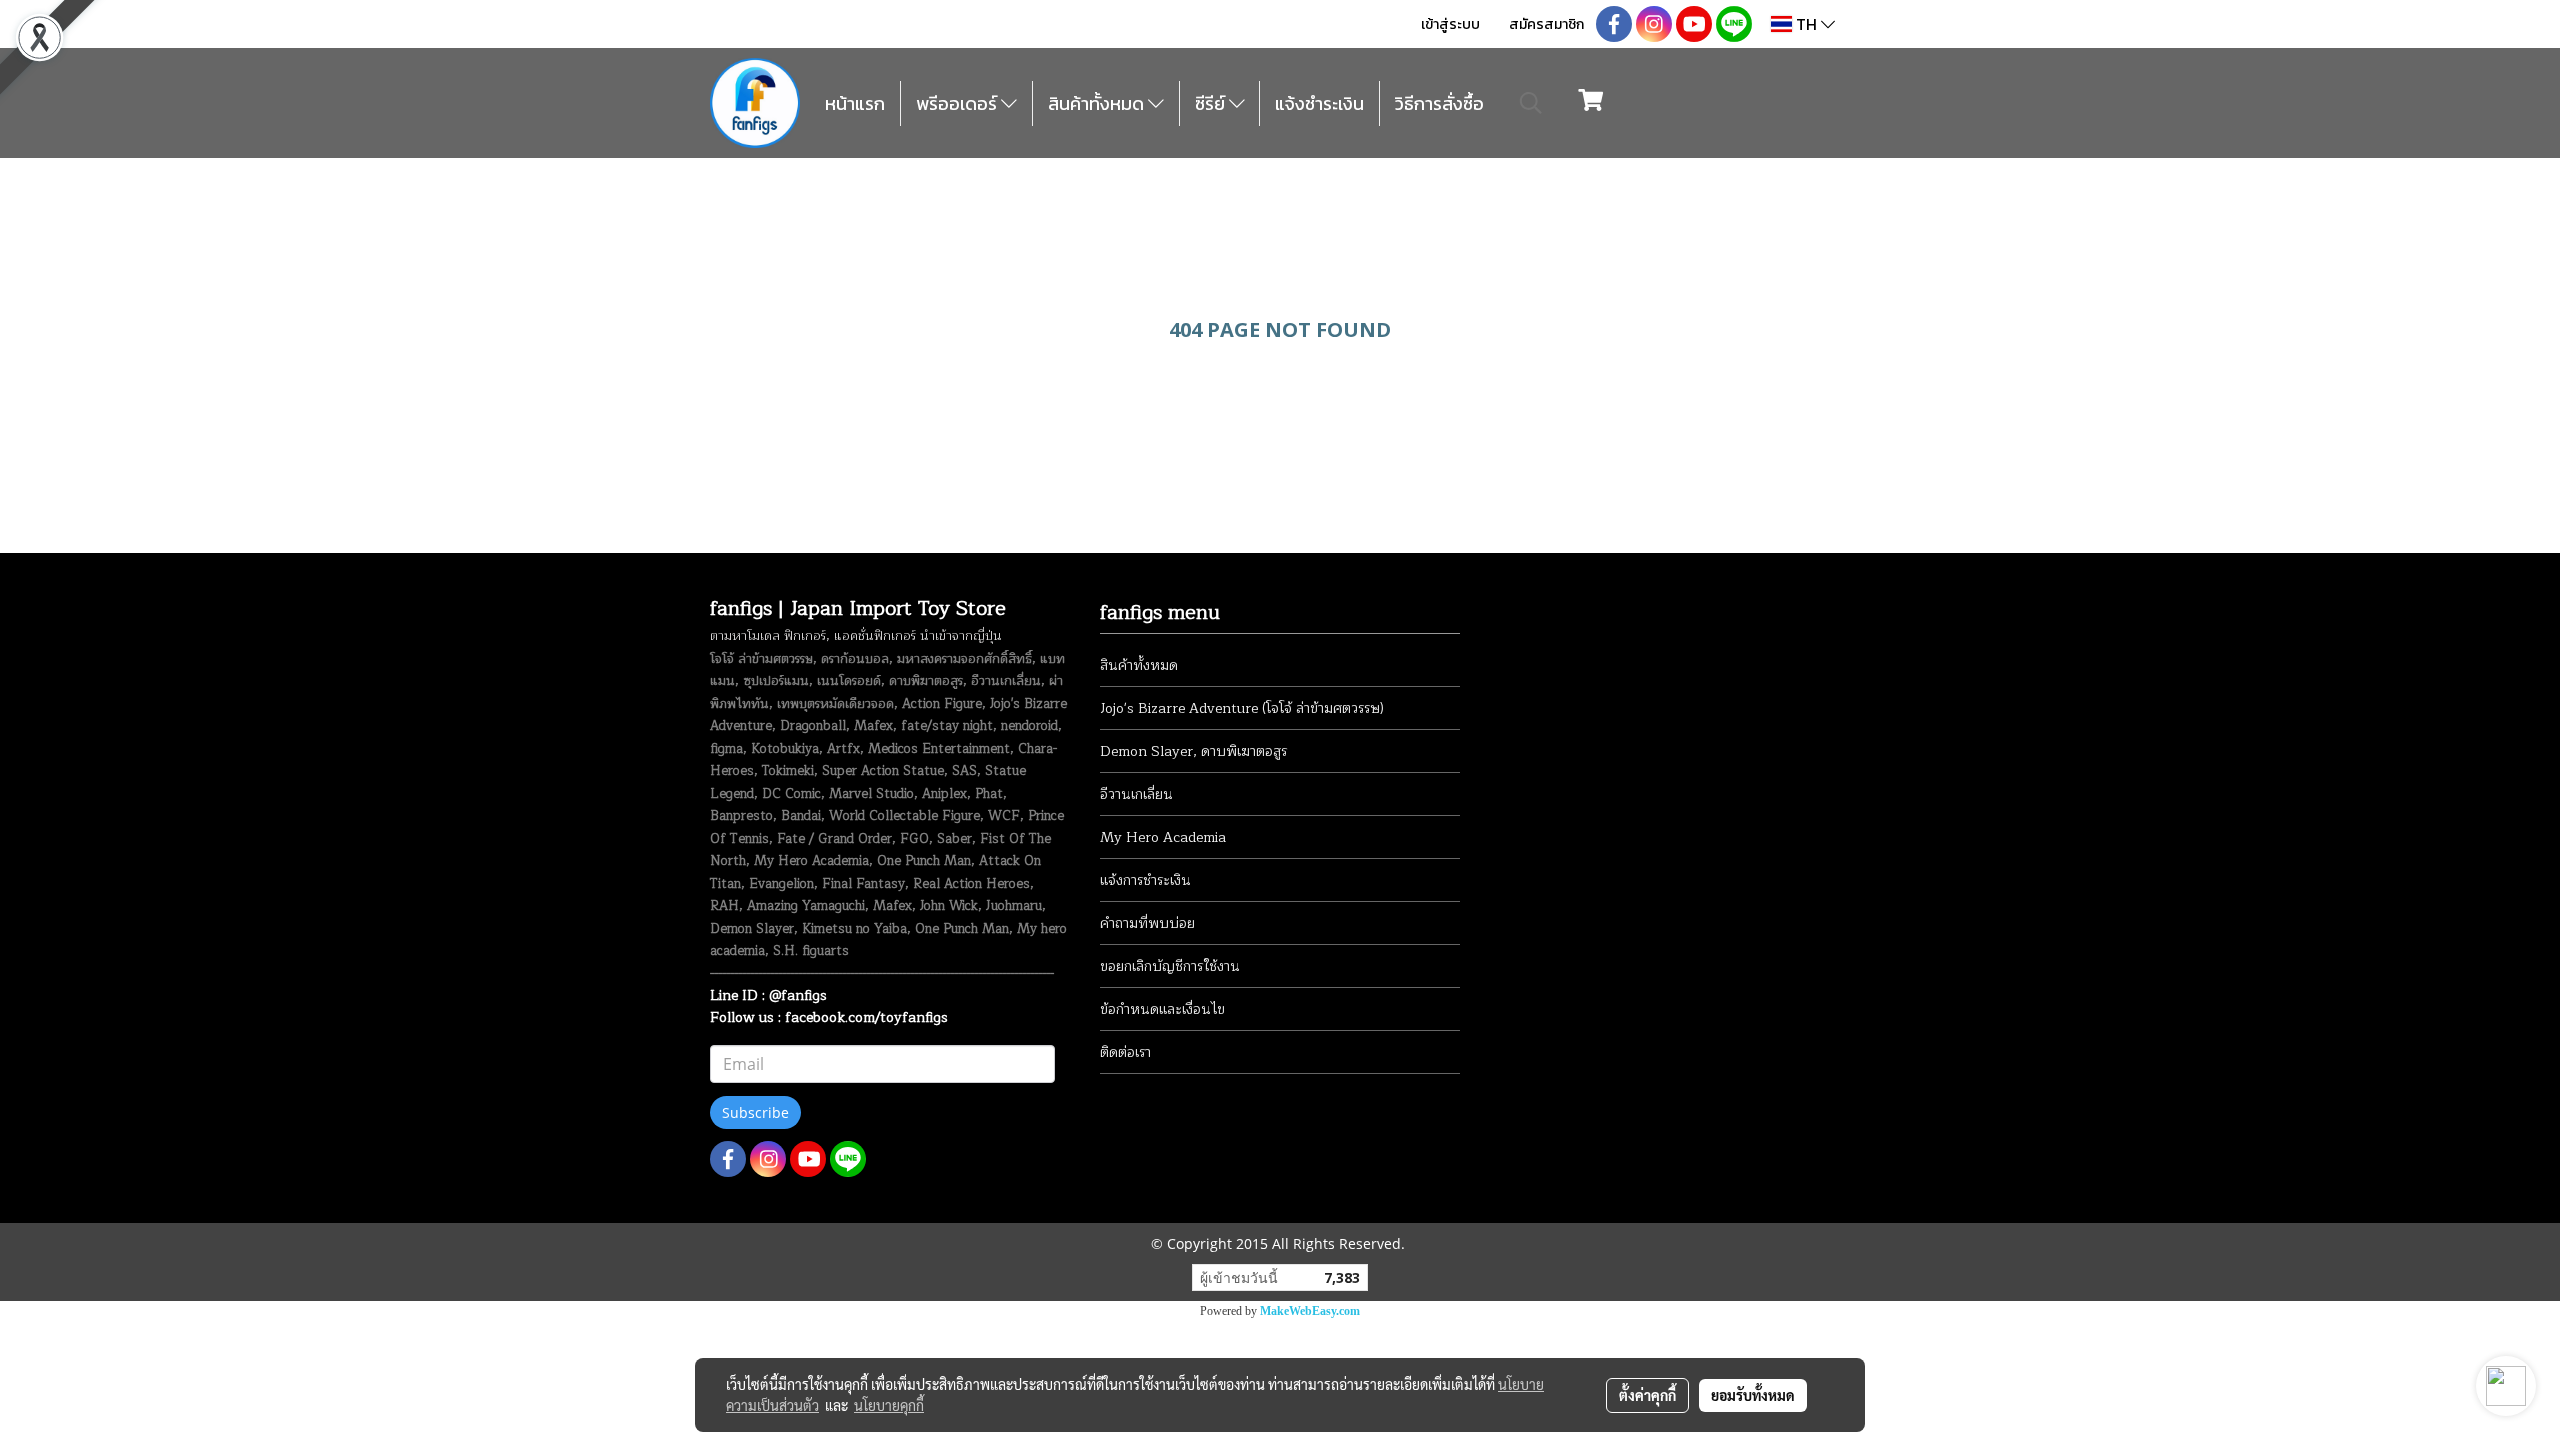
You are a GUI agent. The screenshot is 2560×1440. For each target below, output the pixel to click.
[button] (1531, 103)
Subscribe (755, 1112)
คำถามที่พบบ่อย (1147, 923)
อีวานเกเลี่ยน (1136, 794)
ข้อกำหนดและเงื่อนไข (1162, 1009)
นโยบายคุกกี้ (889, 1405)
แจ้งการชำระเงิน (1145, 880)
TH (1806, 24)
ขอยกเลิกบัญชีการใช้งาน (1170, 966)
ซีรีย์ (1212, 103)
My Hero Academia (1163, 837)
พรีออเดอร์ (958, 103)
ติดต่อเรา (1125, 1052)
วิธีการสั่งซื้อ (1439, 103)
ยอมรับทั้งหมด (1753, 1395)
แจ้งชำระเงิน (1319, 103)
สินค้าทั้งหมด (1098, 103)
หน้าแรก (855, 103)
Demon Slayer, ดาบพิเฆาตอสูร (1193, 751)
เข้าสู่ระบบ (1450, 24)
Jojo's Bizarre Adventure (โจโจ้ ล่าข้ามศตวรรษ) (1242, 708)
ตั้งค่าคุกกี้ (1647, 1395)
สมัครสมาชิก (1546, 24)
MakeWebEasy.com (1310, 1311)
